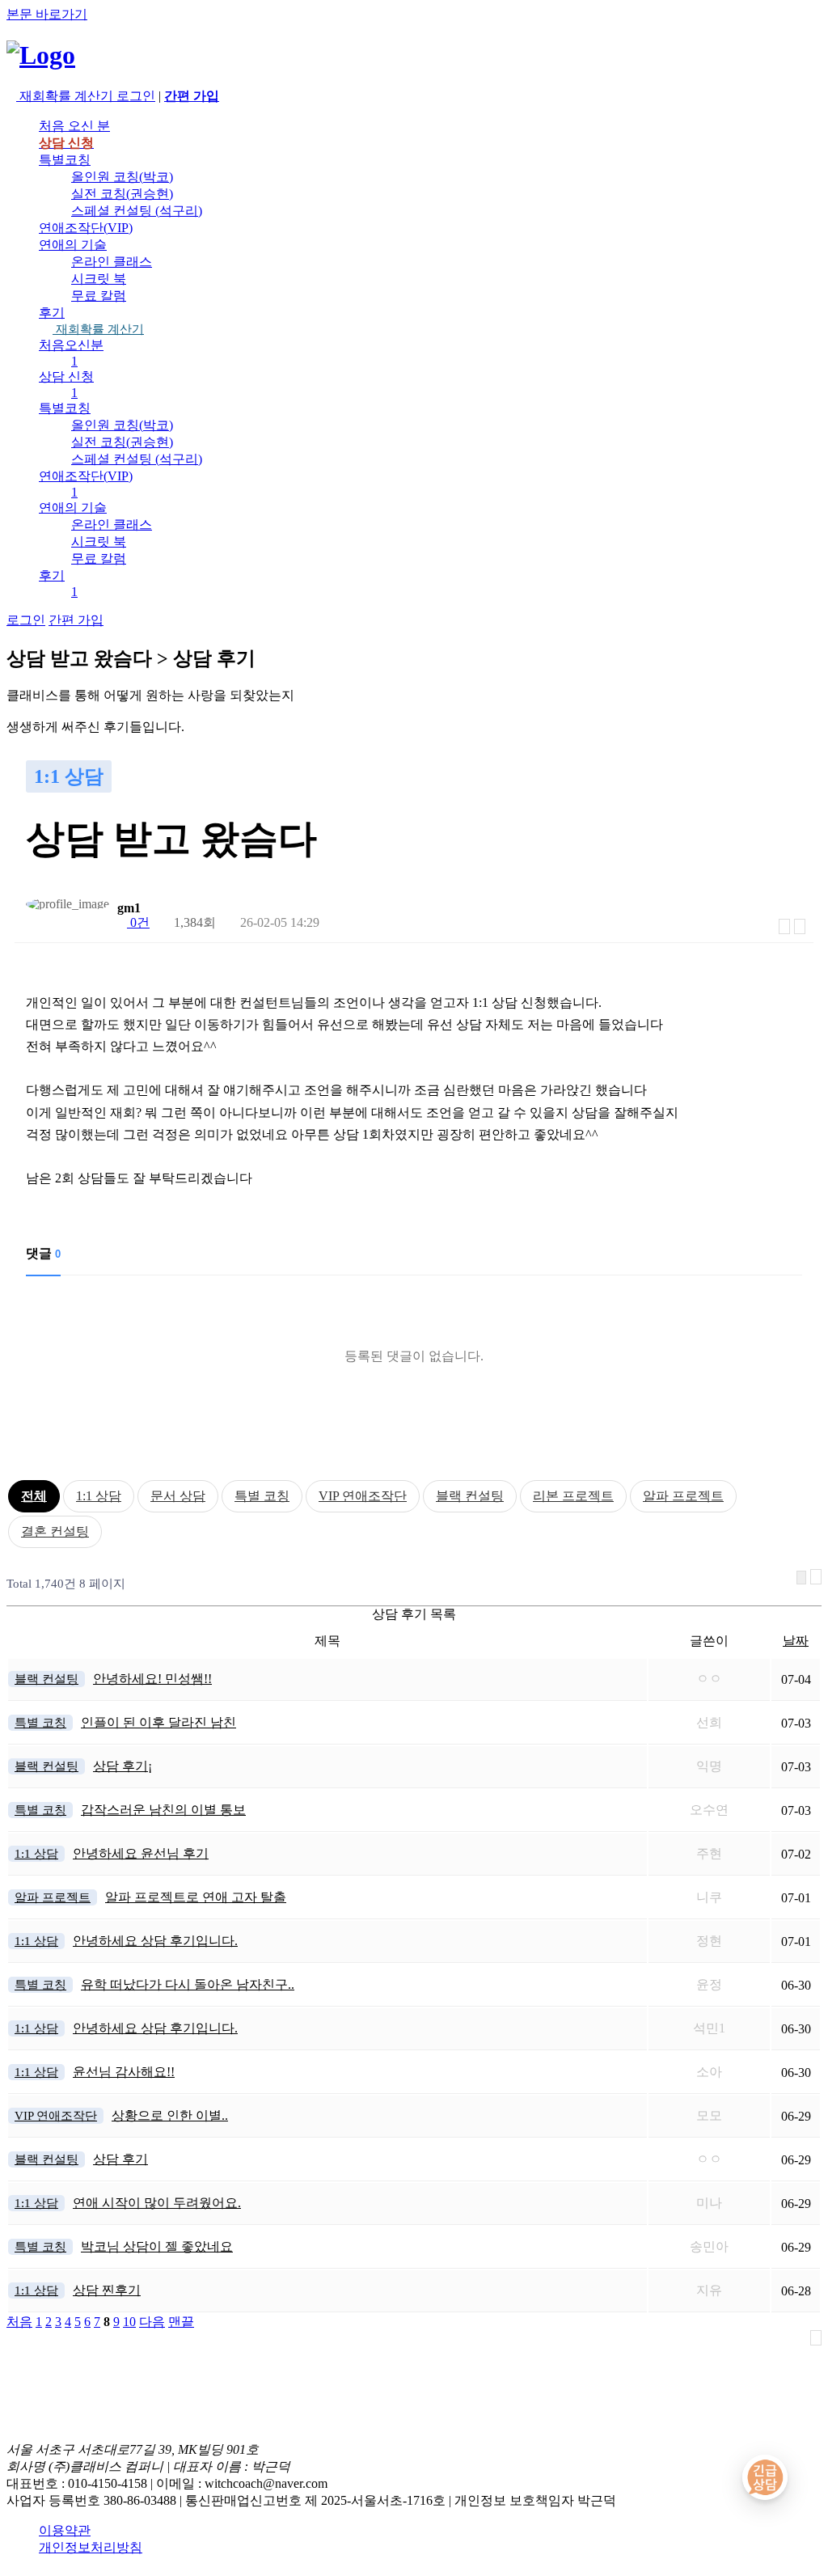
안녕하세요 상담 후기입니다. (155, 1941)
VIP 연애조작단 (363, 1496)
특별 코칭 (262, 1496)
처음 (19, 2322)
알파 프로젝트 (683, 1496)
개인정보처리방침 (91, 2547)
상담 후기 (120, 2159)
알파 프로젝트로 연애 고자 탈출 (196, 1897)
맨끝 (181, 2322)
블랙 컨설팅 (470, 1496)
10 (129, 2322)
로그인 (136, 96)
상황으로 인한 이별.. (170, 2115)
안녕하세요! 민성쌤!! (152, 1679)
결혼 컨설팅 (55, 1531)
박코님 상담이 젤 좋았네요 (157, 2246)
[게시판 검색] (801, 1578)
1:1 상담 (99, 1496)
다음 (152, 2322)
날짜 (796, 1641)
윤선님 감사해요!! (124, 2072)
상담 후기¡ (123, 1766)
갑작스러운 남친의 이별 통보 (163, 1810)
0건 (138, 922)
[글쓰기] (800, 926)
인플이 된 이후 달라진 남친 (158, 1722)
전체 (34, 1496)
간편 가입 (76, 620)
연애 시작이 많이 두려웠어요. (157, 2203)
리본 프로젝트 (573, 1496)
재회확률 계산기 (98, 329)
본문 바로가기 (47, 14)
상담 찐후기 (107, 2290)
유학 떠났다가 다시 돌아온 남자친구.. (188, 1984)
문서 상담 (178, 1496)
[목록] (784, 926)
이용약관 (65, 2530)
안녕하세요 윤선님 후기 (141, 1853)
